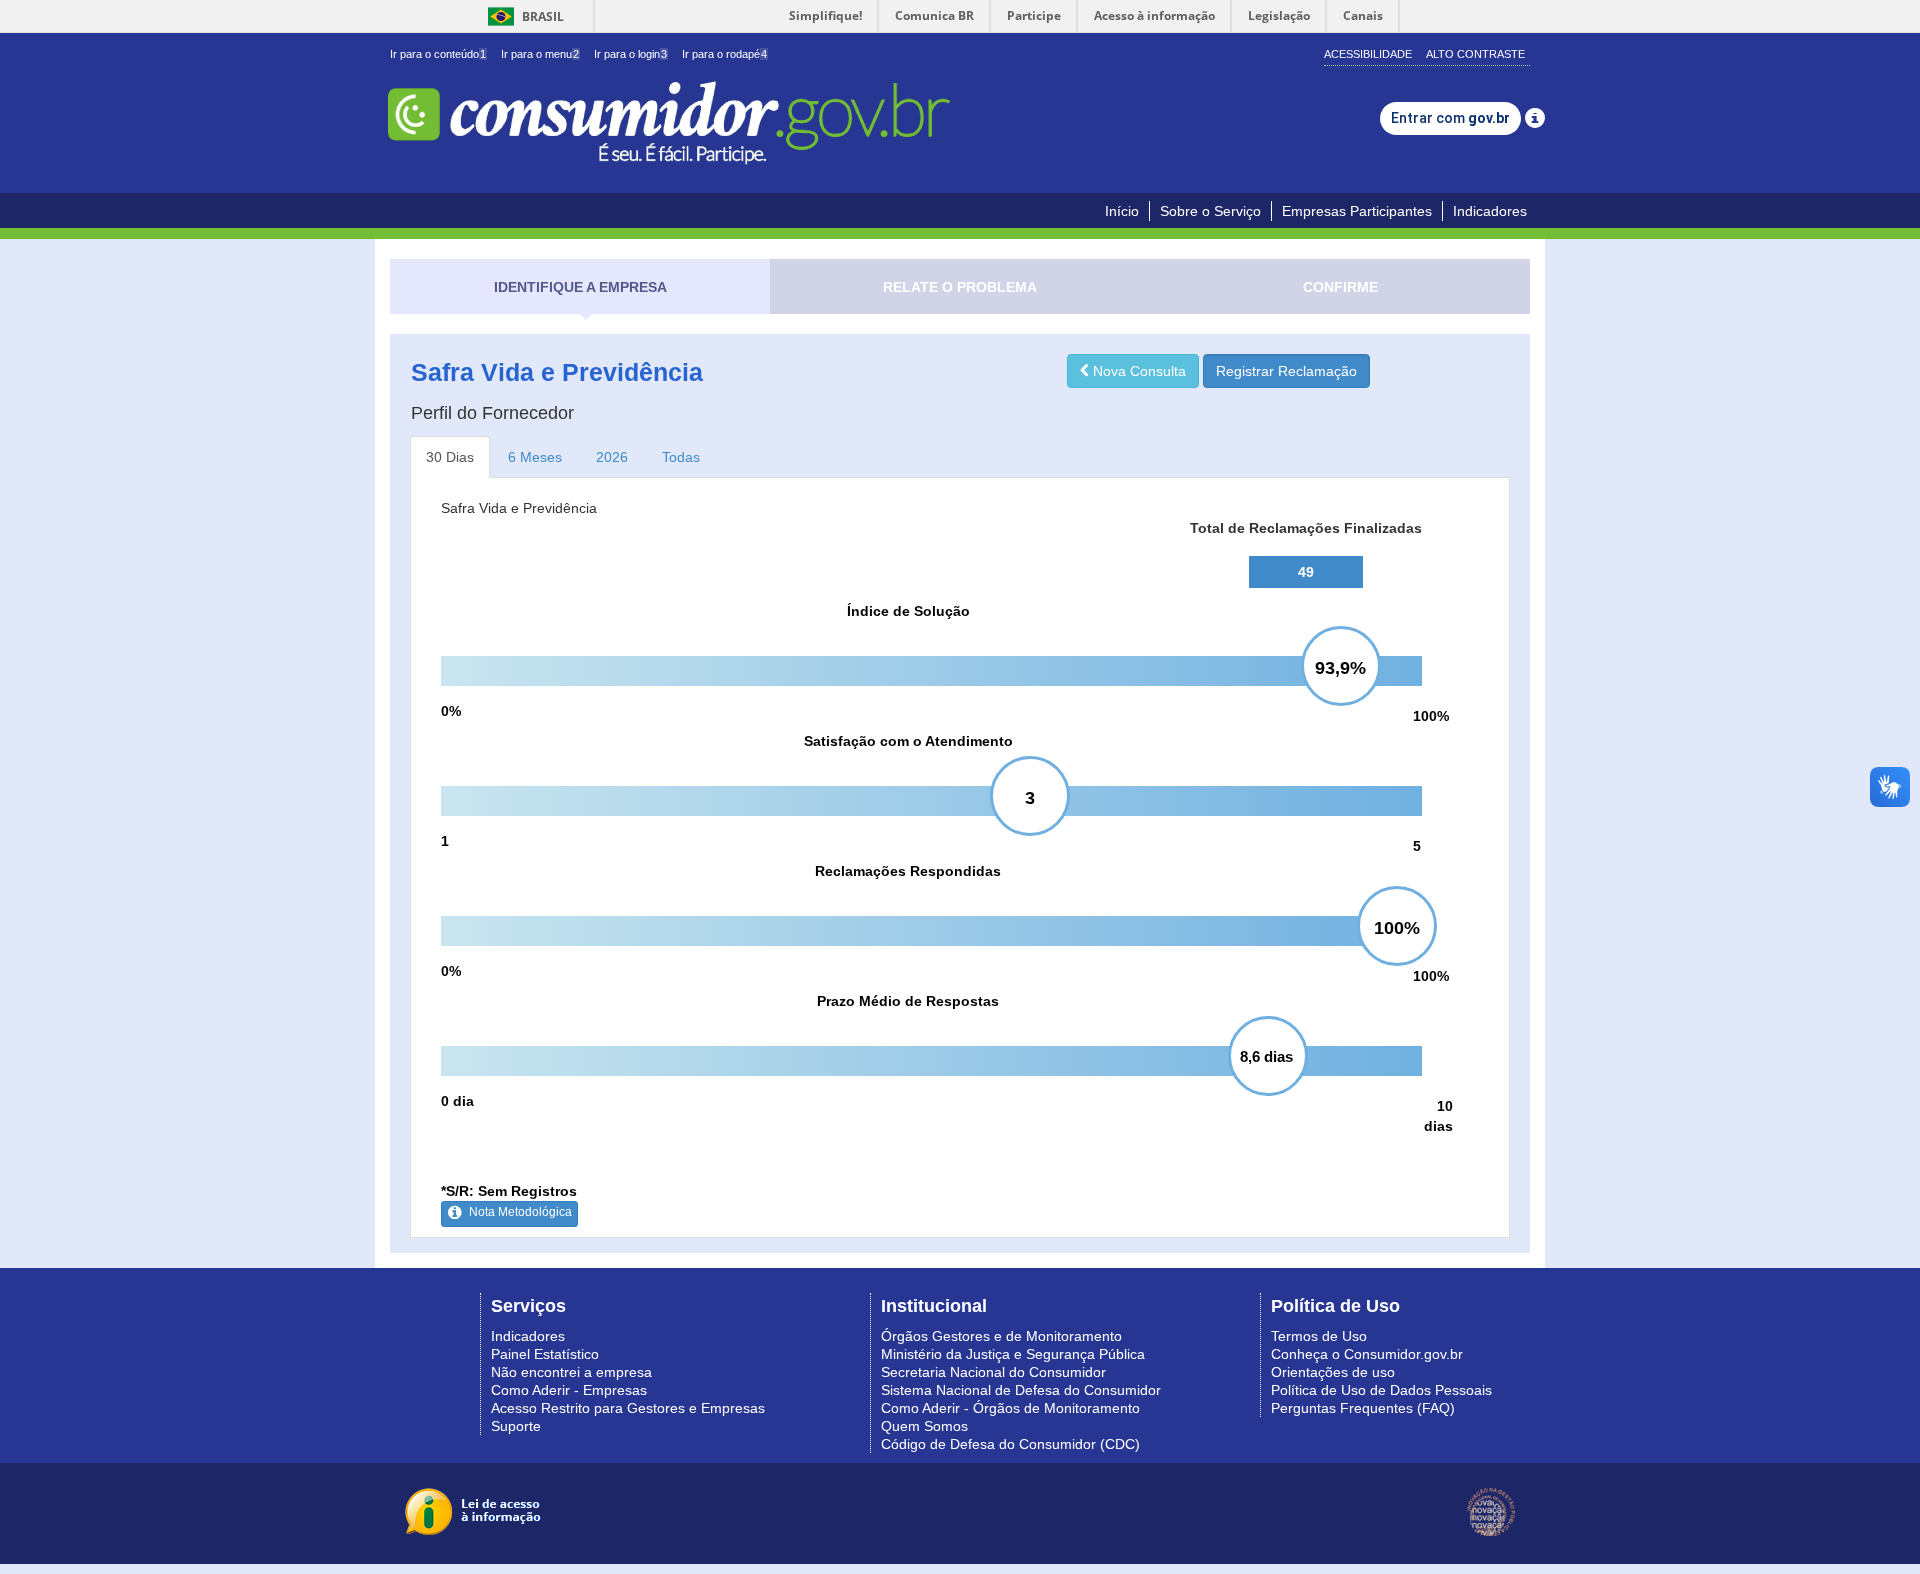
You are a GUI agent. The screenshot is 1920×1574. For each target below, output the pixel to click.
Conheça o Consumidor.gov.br (1367, 1354)
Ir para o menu (540, 54)
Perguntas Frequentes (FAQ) (1363, 1408)
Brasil (522, 16)
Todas (681, 457)
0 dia (457, 1101)
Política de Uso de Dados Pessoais (1381, 1390)
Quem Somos (924, 1426)
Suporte (516, 1426)
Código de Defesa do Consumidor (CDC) (1010, 1444)
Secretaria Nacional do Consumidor (993, 1372)
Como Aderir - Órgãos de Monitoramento (1010, 1408)
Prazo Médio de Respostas (908, 1001)
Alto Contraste (1475, 54)
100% (1431, 716)
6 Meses (535, 457)
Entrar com (1450, 118)
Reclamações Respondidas (908, 871)
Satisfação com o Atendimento (908, 741)
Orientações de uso (1333, 1372)
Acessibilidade (1368, 54)
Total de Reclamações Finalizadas (1306, 528)
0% (451, 711)
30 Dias (450, 457)
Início (1122, 211)
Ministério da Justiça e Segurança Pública (1013, 1354)
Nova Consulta (1137, 371)
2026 (612, 457)
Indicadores (1490, 211)
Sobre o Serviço (1210, 211)
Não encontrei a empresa (571, 1372)
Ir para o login (630, 54)
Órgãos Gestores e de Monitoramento (1001, 1336)
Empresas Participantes (1357, 211)
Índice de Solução (908, 611)
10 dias (1438, 1116)
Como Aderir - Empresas (569, 1390)
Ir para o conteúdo (438, 54)
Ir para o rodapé (724, 54)
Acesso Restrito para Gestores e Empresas (628, 1408)
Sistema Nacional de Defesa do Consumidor (1021, 1390)
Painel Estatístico (545, 1354)
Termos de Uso (1319, 1336)
